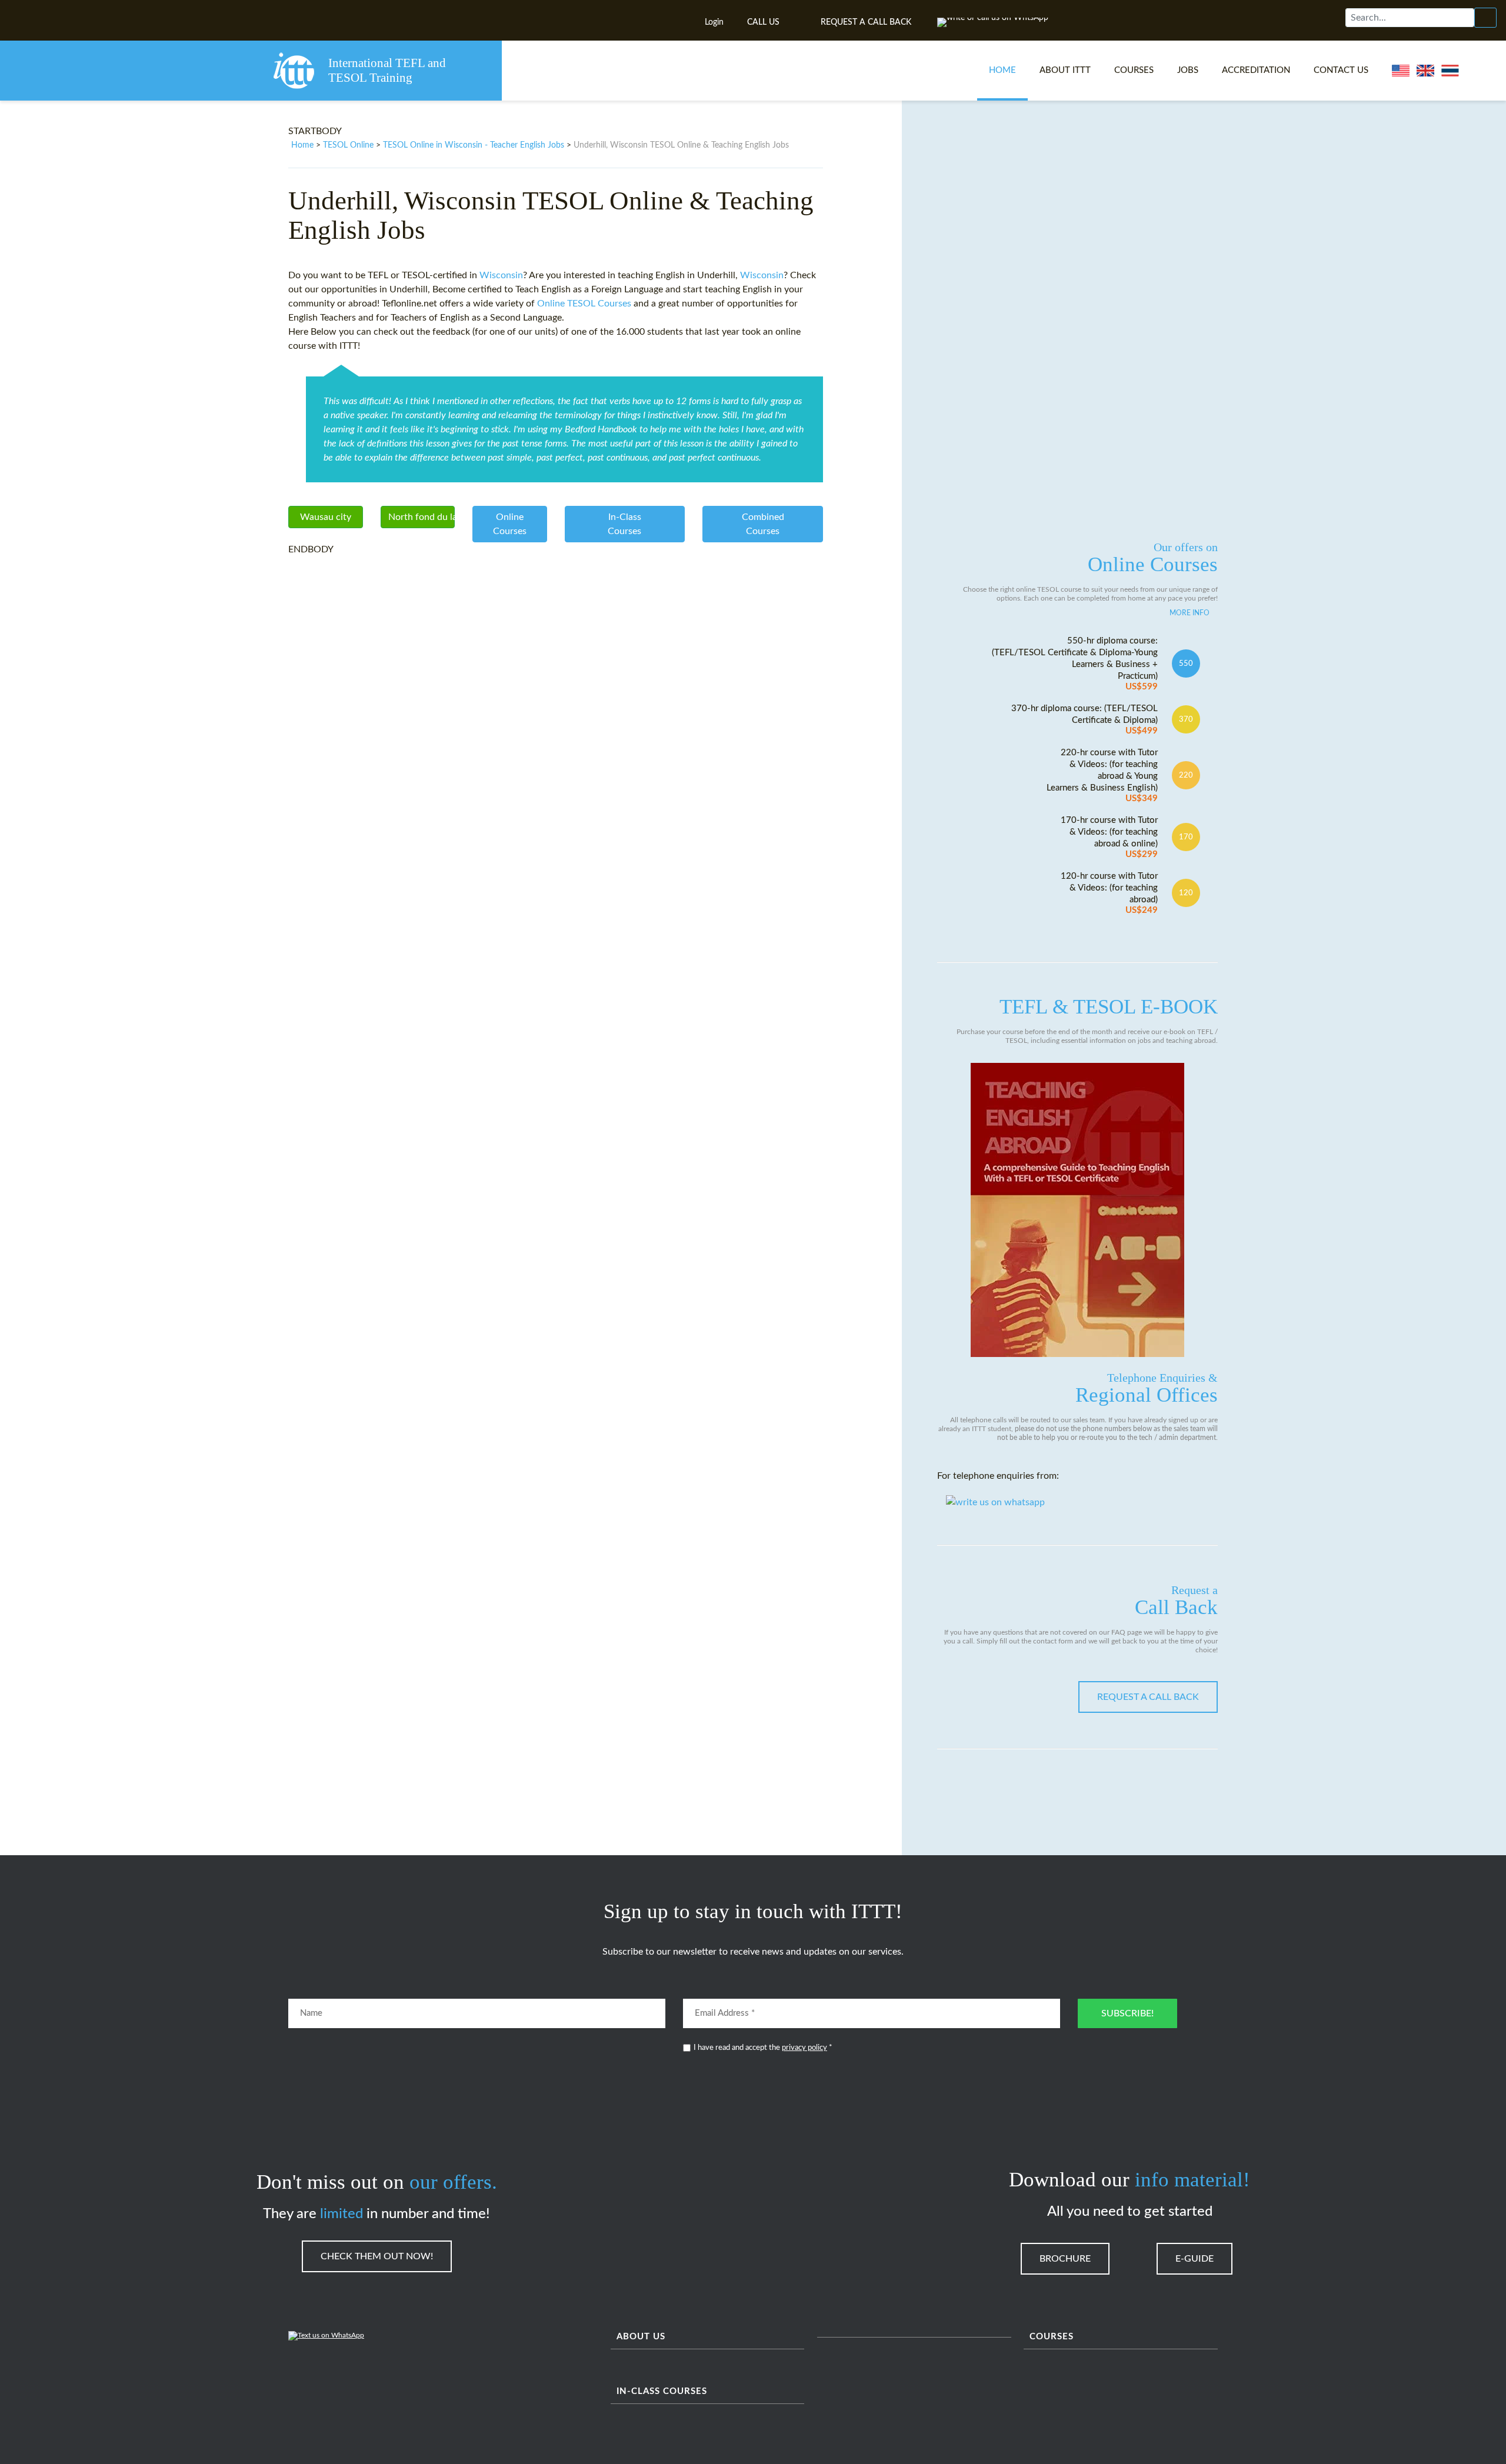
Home (1002, 70)
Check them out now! (377, 2256)
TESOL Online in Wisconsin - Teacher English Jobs (474, 145)
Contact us (1341, 70)
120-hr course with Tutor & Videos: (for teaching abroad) (1109, 893)
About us (641, 2337)
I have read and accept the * (763, 2048)
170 (1186, 837)
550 (1186, 663)
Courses (1134, 70)
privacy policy (804, 2048)
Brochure (1065, 2259)
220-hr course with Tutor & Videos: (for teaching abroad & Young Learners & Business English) (1102, 776)
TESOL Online (348, 145)
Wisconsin (501, 275)
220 (1186, 775)
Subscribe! (1127, 2013)
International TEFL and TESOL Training (387, 70)
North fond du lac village (422, 517)
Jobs (1188, 70)
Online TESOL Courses (584, 304)
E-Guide (1195, 2259)
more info (1190, 613)
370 (1186, 719)
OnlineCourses (510, 524)
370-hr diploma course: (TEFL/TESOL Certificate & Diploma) (1084, 720)
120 (1186, 893)
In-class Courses (662, 2391)
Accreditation (1256, 70)
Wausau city (326, 517)
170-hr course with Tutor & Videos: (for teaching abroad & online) (1109, 837)
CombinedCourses (763, 524)
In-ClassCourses (624, 524)
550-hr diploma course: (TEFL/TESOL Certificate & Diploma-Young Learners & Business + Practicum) (1075, 664)
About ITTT (1065, 70)
